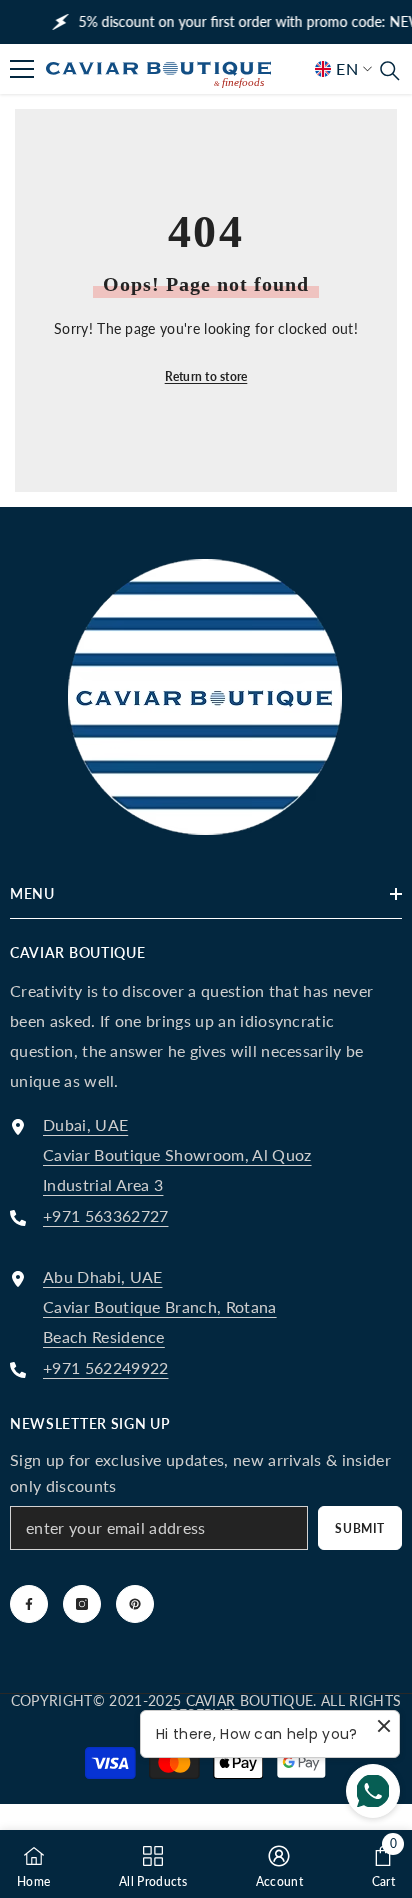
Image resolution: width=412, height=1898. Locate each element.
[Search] (390, 71)
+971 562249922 (105, 1367)
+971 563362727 (105, 1215)
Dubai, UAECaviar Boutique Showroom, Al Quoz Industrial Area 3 (177, 1154)
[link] (328, 89)
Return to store (206, 376)
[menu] (22, 69)
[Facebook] (29, 1604)
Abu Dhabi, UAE (102, 1276)
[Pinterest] (135, 1604)
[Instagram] (82, 1604)
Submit (360, 1528)
